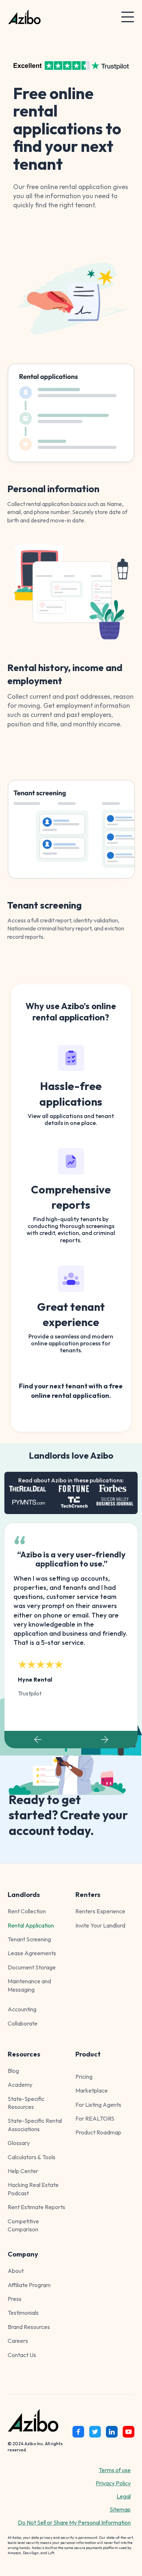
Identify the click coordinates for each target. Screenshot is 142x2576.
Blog (13, 2071)
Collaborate (23, 2023)
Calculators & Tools (31, 2157)
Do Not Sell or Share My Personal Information (74, 2522)
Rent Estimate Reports (36, 2207)
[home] (54, 17)
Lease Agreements (32, 1953)
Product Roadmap (98, 2132)
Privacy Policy (113, 2483)
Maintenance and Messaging (29, 1985)
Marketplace (92, 2090)
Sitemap (120, 2509)
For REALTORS (95, 2118)
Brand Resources (29, 2327)
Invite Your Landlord (100, 1925)
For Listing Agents (98, 2105)
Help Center (23, 2171)
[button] (128, 17)
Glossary (19, 2143)
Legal (124, 2496)
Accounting (22, 2009)
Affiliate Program (29, 2285)
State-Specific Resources (26, 2103)
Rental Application (31, 1925)
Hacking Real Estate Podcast (33, 2189)
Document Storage (32, 1967)
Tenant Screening (29, 1939)
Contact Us (22, 2355)
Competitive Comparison (23, 2225)
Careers (18, 2341)
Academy (20, 2085)
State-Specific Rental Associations (35, 2125)
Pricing (84, 2077)
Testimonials (23, 2313)
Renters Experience (100, 1911)
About (16, 2271)
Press (15, 2299)
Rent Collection (27, 1911)
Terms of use (115, 2470)
